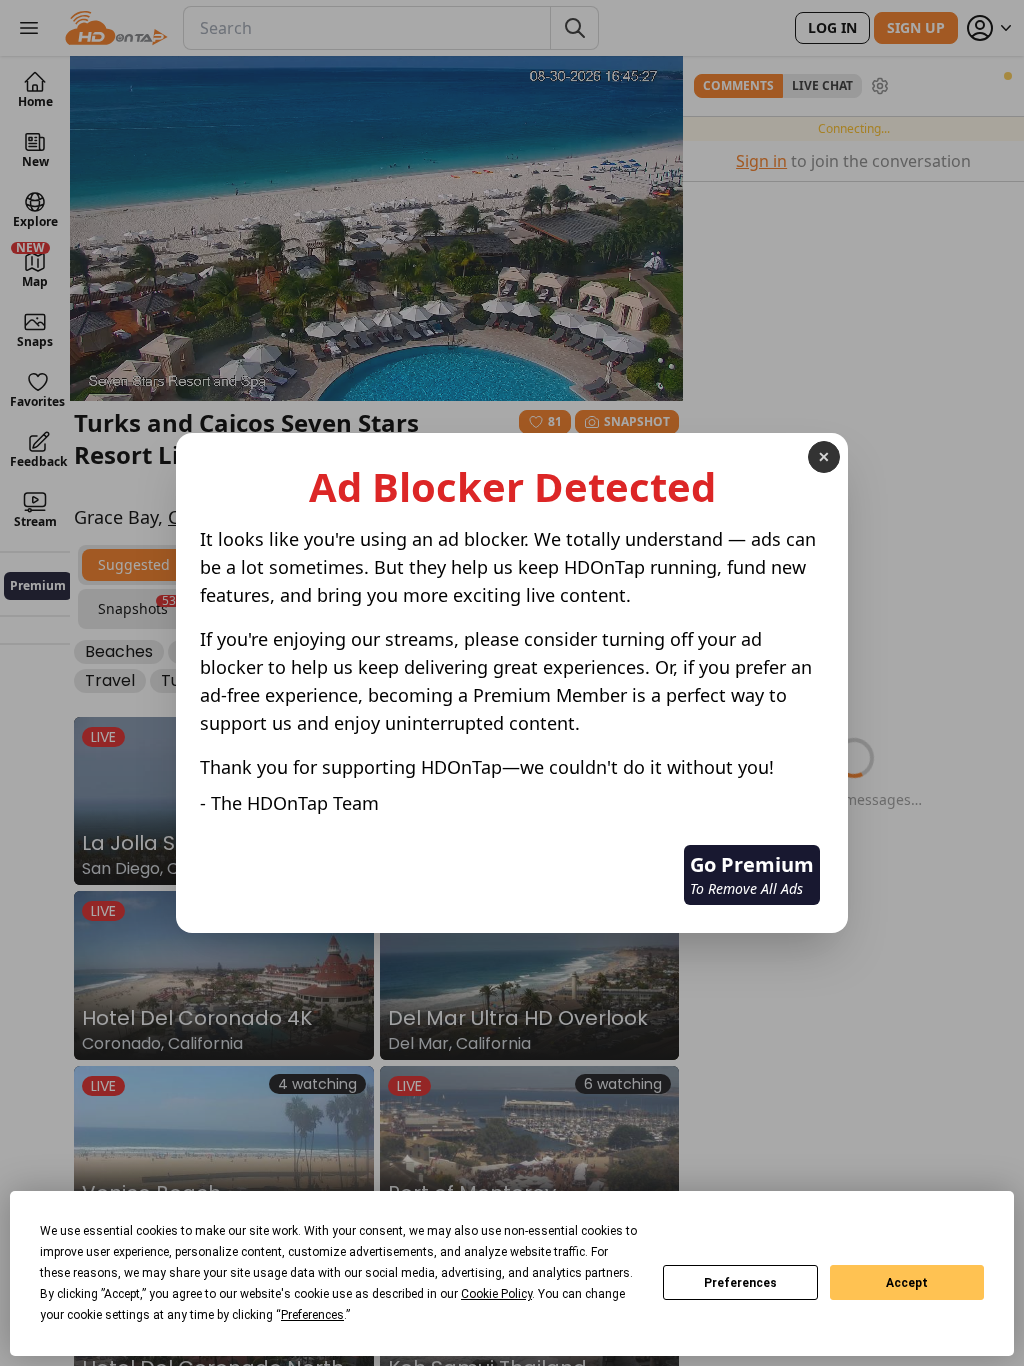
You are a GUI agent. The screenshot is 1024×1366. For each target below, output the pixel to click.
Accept (907, 1283)
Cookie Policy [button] (496, 1294)
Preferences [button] (312, 1315)
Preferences (740, 1283)
